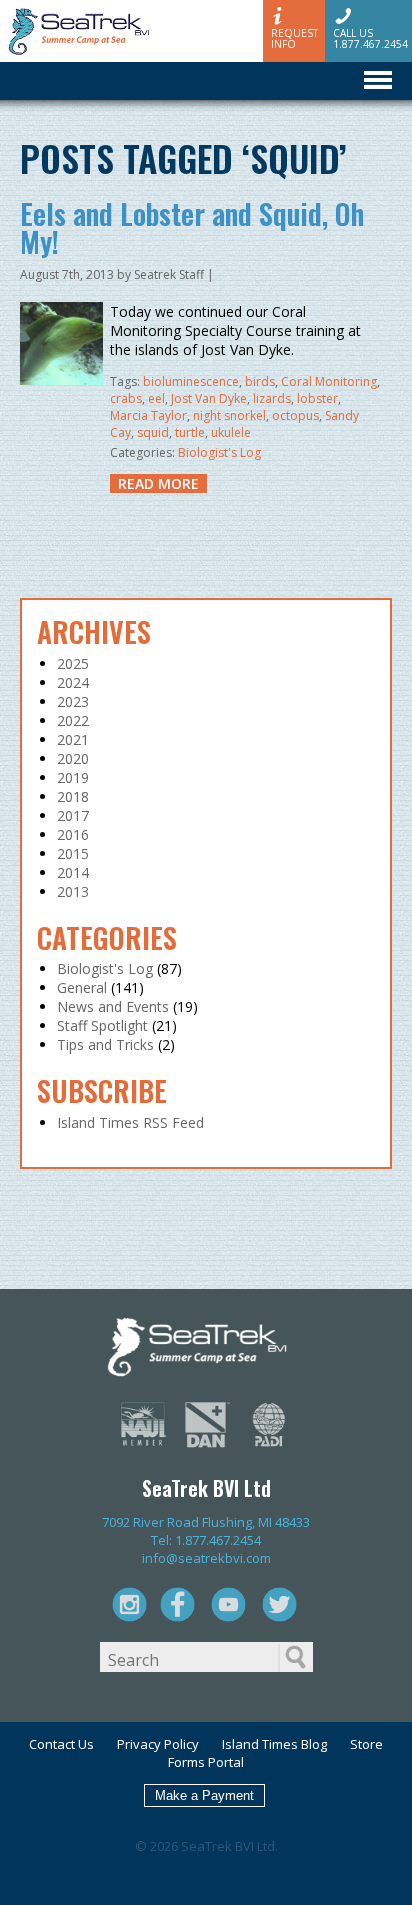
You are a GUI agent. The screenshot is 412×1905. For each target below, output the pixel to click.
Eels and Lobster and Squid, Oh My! (192, 227)
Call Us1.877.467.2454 (370, 38)
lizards (272, 398)
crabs (126, 398)
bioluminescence (191, 381)
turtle (190, 432)
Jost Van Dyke (209, 398)
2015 (73, 853)
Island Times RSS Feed (130, 1122)
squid (153, 432)
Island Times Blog (274, 1744)
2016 (73, 834)
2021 (73, 739)
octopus (295, 415)
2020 (73, 758)
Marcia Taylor (148, 415)
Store (366, 1744)
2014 (73, 872)
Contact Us (61, 1744)
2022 (73, 720)
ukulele (231, 432)
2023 (73, 701)
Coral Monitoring (329, 381)
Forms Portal (206, 1762)
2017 (73, 815)
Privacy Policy (158, 1744)
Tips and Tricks (105, 1044)
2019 (73, 777)
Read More (158, 483)
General (82, 987)
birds (260, 381)
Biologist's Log (219, 452)
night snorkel (229, 415)
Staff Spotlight (102, 1025)
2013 (73, 891)
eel (156, 398)
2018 (73, 796)
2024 (73, 682)
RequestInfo (294, 38)
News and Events (113, 1006)
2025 (73, 663)
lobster (317, 398)
